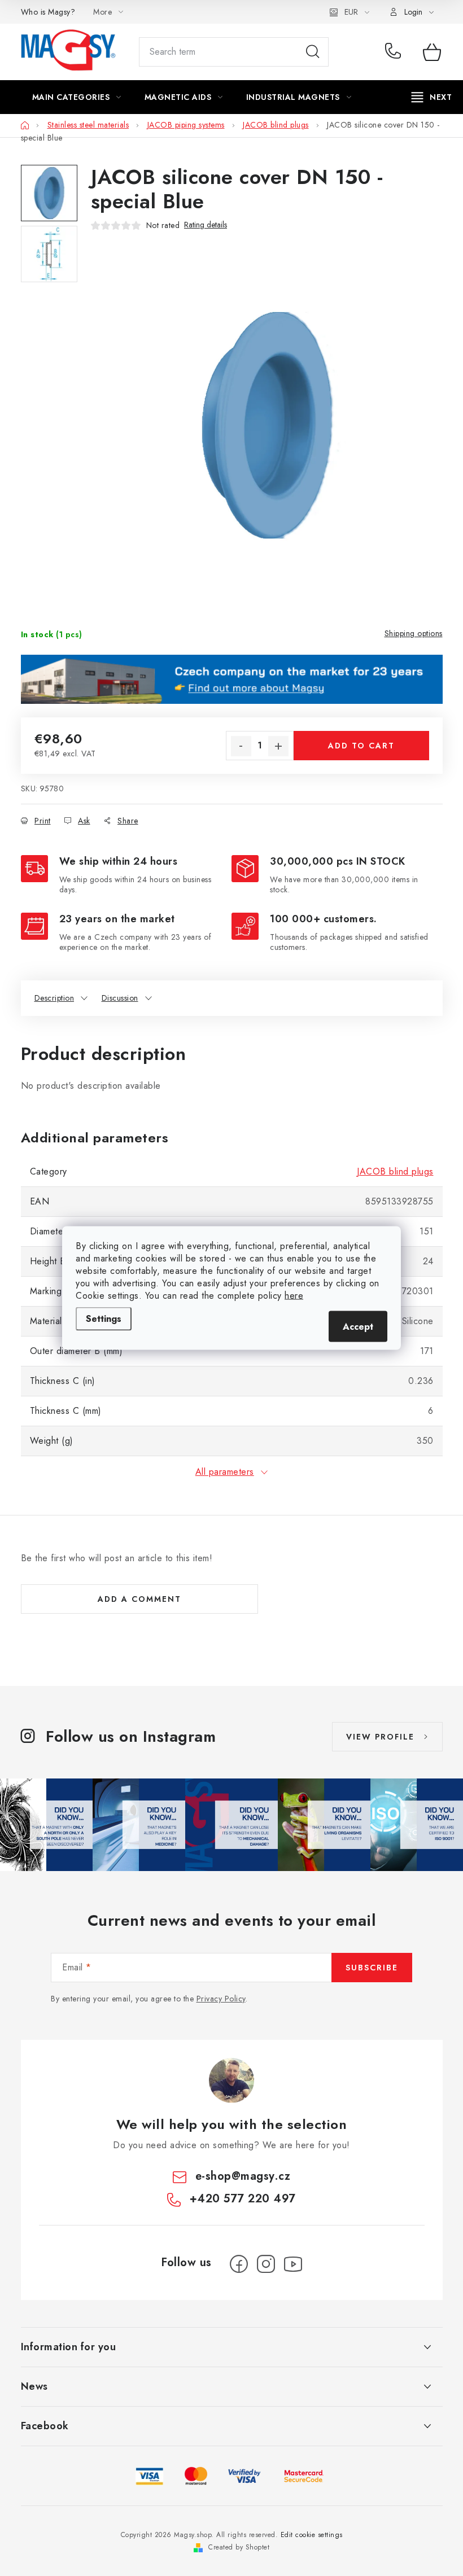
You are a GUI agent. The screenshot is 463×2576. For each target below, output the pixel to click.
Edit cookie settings (312, 2535)
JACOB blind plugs (395, 1171)
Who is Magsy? (48, 12)
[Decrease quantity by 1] (241, 746)
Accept (358, 1327)
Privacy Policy (221, 1999)
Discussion (120, 998)
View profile (380, 1737)
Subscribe (372, 1968)
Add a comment (139, 1599)
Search (313, 52)
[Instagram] (266, 2264)
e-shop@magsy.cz (243, 2176)
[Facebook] (239, 2264)
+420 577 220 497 (396, 52)
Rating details (206, 225)
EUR (351, 12)
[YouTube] (293, 2264)
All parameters (225, 1472)
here (294, 1296)
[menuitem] (77, 97)
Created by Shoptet (239, 2547)
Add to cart (361, 746)
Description (54, 998)
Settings (104, 1319)
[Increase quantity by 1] (278, 746)
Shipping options (414, 633)
